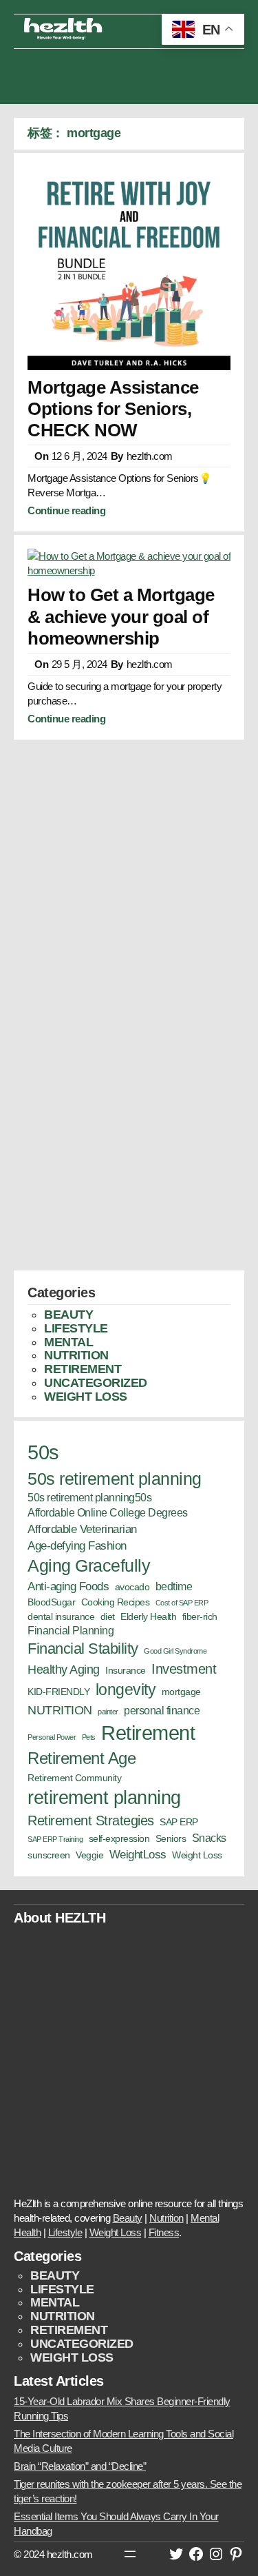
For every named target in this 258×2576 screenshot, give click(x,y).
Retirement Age (82, 1758)
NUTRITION (76, 1355)
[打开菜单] (130, 2554)
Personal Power (52, 1737)
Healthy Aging (64, 1669)
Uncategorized (96, 1383)
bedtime (174, 1586)
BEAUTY (68, 1315)
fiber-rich (200, 1617)
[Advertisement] (129, 73)
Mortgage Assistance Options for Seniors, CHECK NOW (113, 409)
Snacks (209, 1838)
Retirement (148, 1733)
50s (43, 1452)
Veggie (89, 1855)
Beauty (128, 2218)
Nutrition (166, 2218)
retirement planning (104, 1797)
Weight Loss (197, 1855)
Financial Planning (71, 1631)
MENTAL (68, 1342)
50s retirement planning (115, 1479)
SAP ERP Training (55, 1839)
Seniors (171, 1839)
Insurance (126, 1671)
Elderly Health (148, 1617)
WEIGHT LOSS (86, 1397)
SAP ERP (179, 1822)
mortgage (181, 1692)
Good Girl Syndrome (175, 1651)
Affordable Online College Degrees (108, 1513)
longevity (126, 1690)
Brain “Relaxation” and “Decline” (80, 2466)
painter (108, 1712)
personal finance (162, 1711)
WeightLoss (138, 1854)
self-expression (119, 1839)
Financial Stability (83, 1649)
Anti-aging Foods (68, 1586)
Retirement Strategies (91, 1821)
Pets (89, 1737)
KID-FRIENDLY (58, 1692)
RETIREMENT (83, 1369)
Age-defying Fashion (77, 1545)
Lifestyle (65, 2232)
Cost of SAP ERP (182, 1603)
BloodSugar (51, 1602)
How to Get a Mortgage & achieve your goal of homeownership (121, 616)
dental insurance (61, 1617)
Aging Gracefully (89, 1565)
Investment (184, 1669)
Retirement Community (74, 1778)
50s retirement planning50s (89, 1498)
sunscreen (49, 1855)
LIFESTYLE (76, 1328)
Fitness (164, 2232)
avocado (132, 1587)
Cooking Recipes (116, 1602)
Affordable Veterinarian (82, 1529)
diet (108, 1617)
